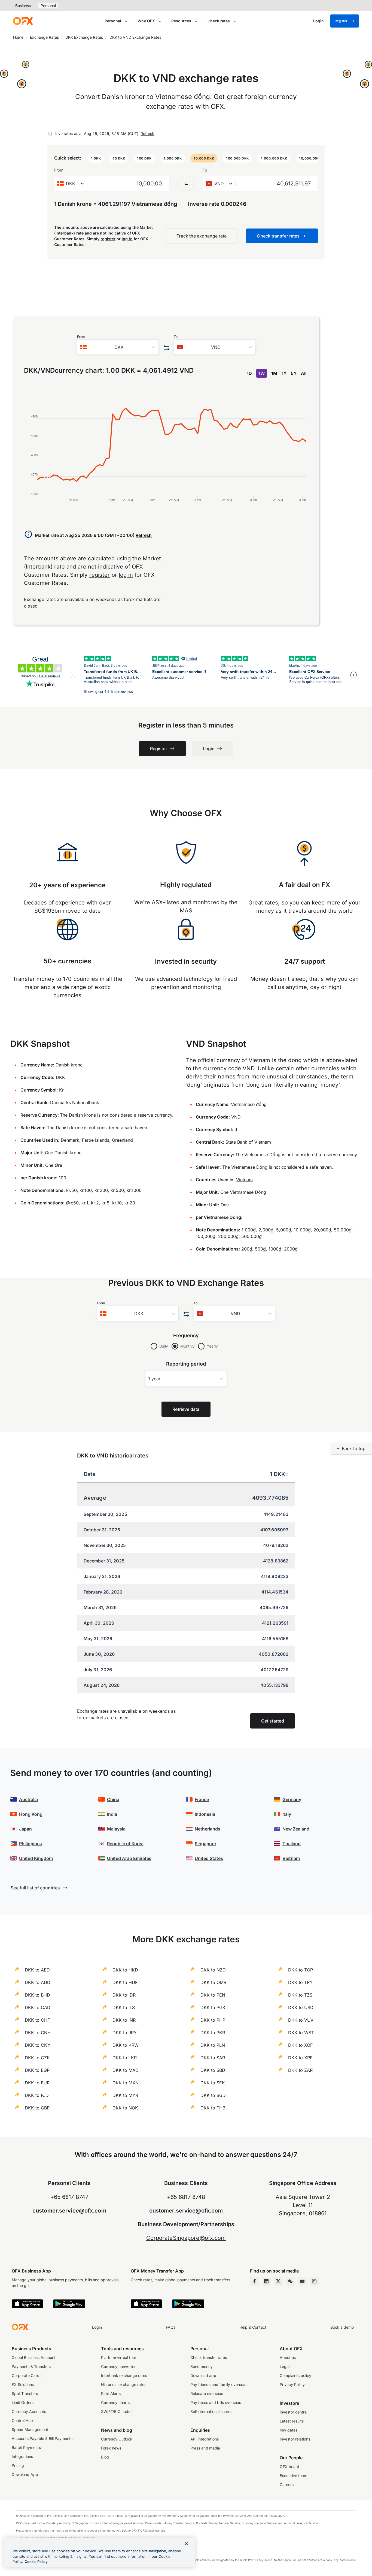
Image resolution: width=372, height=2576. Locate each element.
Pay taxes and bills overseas (216, 2402)
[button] (96, 158)
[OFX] (23, 21)
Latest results (292, 2421)
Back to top (354, 1448)
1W (262, 373)
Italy (287, 1814)
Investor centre (293, 2412)
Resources (181, 21)
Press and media (205, 2448)
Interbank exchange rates (124, 2375)
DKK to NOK (125, 2108)
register (108, 239)
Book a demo (342, 2327)
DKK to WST (301, 2033)
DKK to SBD (213, 2070)
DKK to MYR (125, 2095)
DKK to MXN (126, 2083)
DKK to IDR (124, 1995)
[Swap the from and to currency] (186, 184)
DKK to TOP (301, 1970)
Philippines (31, 1844)
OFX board (289, 2467)
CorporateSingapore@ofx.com (186, 2238)
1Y (284, 373)
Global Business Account (34, 2357)
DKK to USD (301, 2007)
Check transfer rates (209, 2357)
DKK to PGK (213, 2007)
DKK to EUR (37, 2083)
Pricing (18, 2465)
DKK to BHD (37, 1995)
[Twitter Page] (278, 2281)
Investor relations (295, 2439)
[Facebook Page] (254, 2281)
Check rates (219, 21)
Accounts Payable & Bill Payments (42, 2438)
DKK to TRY (300, 1982)
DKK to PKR (213, 2033)
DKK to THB (213, 2108)
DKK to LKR (125, 2058)
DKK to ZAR (300, 2070)
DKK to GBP (37, 2108)
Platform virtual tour (119, 2357)
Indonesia (205, 1814)
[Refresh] (50, 134)
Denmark (70, 1140)
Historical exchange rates (124, 2384)
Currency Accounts (29, 2411)
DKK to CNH (38, 2033)
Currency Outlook (117, 2439)
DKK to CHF (37, 2020)
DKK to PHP (213, 2020)
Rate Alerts (111, 2393)
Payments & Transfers (31, 2366)
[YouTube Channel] (302, 2281)
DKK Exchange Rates (84, 37)
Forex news (111, 2448)
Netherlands (208, 1829)
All (304, 373)
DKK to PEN (213, 1995)
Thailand (292, 1844)
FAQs (171, 2327)
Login (97, 2327)
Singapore (205, 1844)
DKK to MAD (126, 2070)
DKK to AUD (38, 1982)
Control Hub (22, 2420)
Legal (285, 2366)
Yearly (212, 1346)
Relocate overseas (207, 2393)
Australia (28, 1799)
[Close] (186, 2544)
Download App (25, 2474)
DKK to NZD (213, 1970)
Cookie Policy (36, 2562)
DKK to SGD (213, 2095)
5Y (294, 373)
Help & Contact (253, 2327)
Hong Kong (31, 1814)
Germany (292, 1799)
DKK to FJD (37, 2095)
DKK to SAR (213, 2058)
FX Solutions (23, 2384)
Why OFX (146, 21)
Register (341, 21)
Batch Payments (26, 2447)
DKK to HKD (125, 1970)
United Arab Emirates (129, 1858)
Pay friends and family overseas (219, 2384)
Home (18, 37)
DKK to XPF (300, 2058)
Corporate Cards (27, 2375)
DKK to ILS (124, 2007)
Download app (203, 2375)
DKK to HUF (125, 1982)
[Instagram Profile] (314, 2281)
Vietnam (244, 1180)
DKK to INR (124, 2020)
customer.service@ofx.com (69, 2211)
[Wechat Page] (290, 2281)
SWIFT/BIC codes (117, 2411)
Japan (25, 1829)
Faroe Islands (96, 1140)
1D (249, 373)
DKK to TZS (300, 1995)
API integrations (205, 2439)
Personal (48, 6)
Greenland (122, 1140)
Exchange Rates (44, 37)
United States (209, 1858)
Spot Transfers (25, 2393)
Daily (164, 1346)
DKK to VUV (301, 2020)
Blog (105, 2457)
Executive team (293, 2476)
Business (23, 6)
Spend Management (30, 2429)
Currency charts (115, 2402)
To (205, 170)
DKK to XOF (300, 2045)
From (59, 170)
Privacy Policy (292, 2384)
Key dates (289, 2430)
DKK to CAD (38, 2007)
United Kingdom (36, 1858)
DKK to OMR (213, 1982)
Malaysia (116, 1829)
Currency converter (118, 2366)
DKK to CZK (37, 2058)
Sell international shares (211, 2411)
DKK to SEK (213, 2083)
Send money (202, 2366)
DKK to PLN (213, 2045)
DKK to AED (37, 1970)
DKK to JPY (125, 2033)
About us (288, 2357)
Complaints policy (295, 2375)
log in (127, 239)
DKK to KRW (126, 2045)
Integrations (22, 2456)
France (202, 1799)
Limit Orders (23, 2402)
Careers (287, 2485)
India (112, 1814)
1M (274, 373)
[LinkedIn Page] (266, 2281)
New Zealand (296, 1829)
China (113, 1799)
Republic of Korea (125, 1844)
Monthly (187, 1346)
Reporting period (186, 1364)
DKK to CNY (38, 2045)
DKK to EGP (37, 2070)
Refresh (147, 133)
